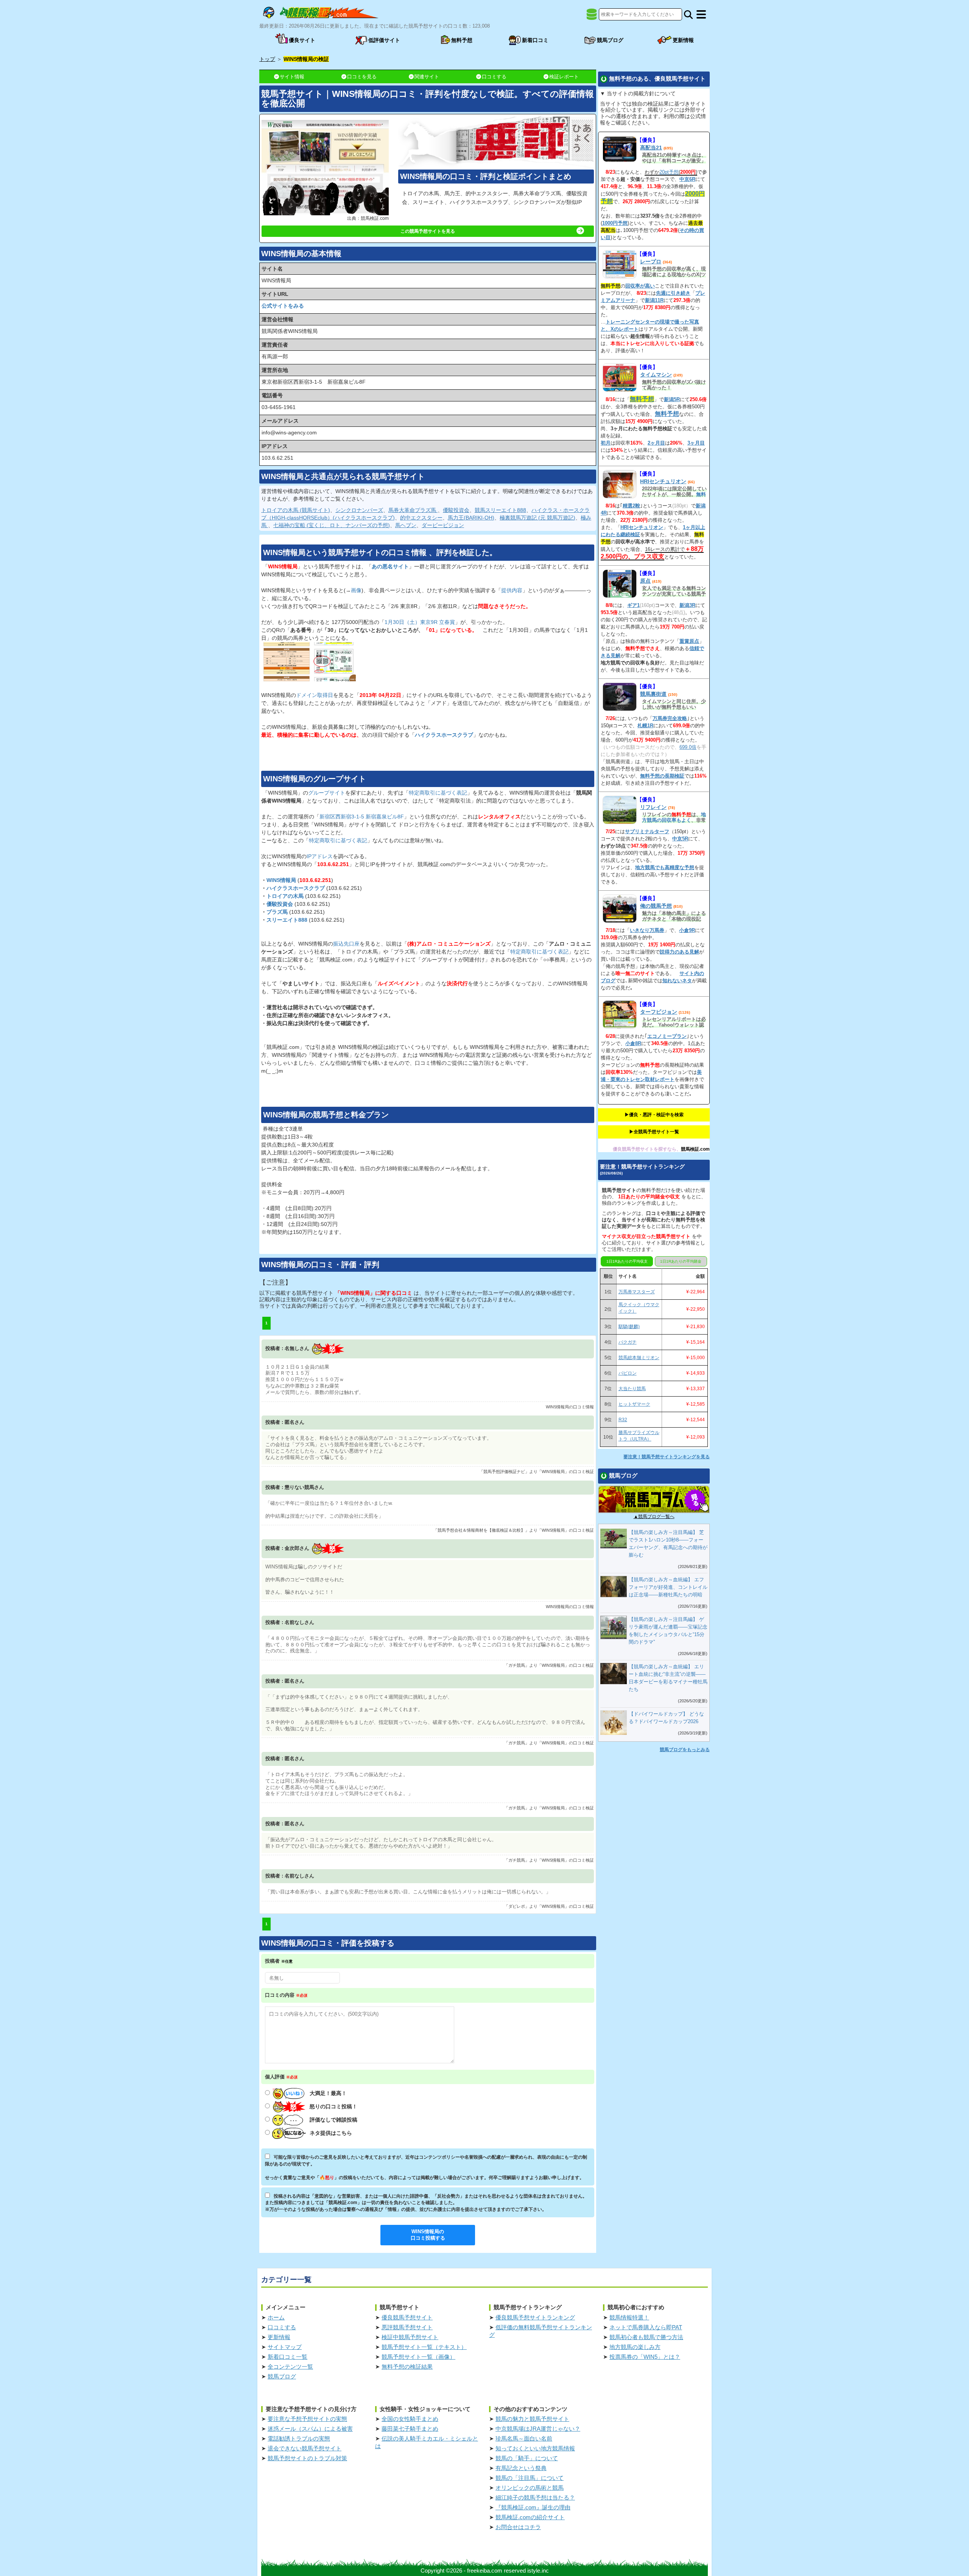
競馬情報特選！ (629, 2317)
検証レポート (564, 77)
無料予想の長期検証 (662, 776)
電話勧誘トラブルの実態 (299, 2438)
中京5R (680, 839)
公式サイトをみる (283, 306)
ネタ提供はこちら (331, 2133)
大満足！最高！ (328, 2093)
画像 (356, 590)
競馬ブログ (282, 2376)
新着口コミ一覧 (287, 2357)
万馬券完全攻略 (670, 718)
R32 (623, 1420)
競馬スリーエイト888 (500, 510)
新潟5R (672, 399)
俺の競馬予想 (656, 906)
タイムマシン (656, 375)
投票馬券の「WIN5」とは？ (645, 2357)
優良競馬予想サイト (407, 2317)
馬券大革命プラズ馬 (413, 510)
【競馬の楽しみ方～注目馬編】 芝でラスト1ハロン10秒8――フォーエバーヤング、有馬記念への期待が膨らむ (668, 1544)
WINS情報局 (281, 880)
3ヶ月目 (696, 443)
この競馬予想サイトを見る (428, 231)
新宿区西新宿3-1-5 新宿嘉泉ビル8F (362, 817)
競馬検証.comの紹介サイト (530, 2517)
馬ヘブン (406, 525)
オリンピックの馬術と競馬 (530, 2488)
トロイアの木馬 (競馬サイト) (296, 510)
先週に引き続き (673, 293)
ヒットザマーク (634, 1404)
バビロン (628, 1373)
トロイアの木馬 (285, 896)
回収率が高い (640, 286)
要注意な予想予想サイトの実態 (307, 2419)
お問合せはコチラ (518, 2527)
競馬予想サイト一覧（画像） (418, 2357)
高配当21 (651, 148)
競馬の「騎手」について (527, 2458)
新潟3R (687, 605)
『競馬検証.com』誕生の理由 (533, 2507)
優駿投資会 (456, 510)
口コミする (494, 77)
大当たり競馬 (632, 1389)
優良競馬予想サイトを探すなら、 (647, 1149)
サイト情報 (292, 77)
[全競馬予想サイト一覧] (592, 17)
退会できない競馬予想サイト (305, 2448)
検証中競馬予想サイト (410, 2337)
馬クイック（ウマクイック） (639, 1308)
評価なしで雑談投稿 (333, 2120)
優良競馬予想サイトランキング (535, 2317)
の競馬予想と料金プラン (326, 1115)
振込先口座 (346, 944)
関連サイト (427, 77)
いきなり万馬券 (647, 930)
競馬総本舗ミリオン (639, 1358)
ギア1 (633, 605)
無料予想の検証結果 (407, 2367)
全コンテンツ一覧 (290, 2367)
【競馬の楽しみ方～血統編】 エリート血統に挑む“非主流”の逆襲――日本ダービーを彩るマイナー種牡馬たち (668, 1678)
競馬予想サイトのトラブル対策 (307, 2458)
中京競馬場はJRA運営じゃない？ (538, 2429)
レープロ (651, 261)
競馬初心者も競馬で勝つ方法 (646, 2337)
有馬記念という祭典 (521, 2468)
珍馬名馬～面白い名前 (524, 2438)
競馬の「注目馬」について (530, 2478)
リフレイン (653, 807)
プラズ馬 (277, 912)
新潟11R (654, 300)
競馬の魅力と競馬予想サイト (532, 2419)
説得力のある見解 (679, 952)
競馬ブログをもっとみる (685, 1750)
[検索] (688, 15)
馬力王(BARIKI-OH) (471, 518)
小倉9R (687, 930)
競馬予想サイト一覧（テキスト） (424, 2347)
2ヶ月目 (656, 443)
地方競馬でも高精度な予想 (665, 867)
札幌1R (645, 726)
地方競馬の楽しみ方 (635, 2347)
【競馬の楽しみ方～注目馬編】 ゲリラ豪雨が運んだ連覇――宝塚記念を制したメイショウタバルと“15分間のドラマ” (668, 1631)
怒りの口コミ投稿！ (333, 2106)
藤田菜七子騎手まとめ (410, 2429)
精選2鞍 (631, 506)
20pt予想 (669, 172)
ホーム (276, 2317)
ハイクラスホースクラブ (444, 735)
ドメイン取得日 (315, 695)
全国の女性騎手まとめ (410, 2419)
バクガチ (628, 1342)
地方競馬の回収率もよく (674, 817)
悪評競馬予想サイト (407, 2327)
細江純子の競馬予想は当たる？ (535, 2497)
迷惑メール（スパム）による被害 (310, 2429)
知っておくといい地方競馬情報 (535, 2448)
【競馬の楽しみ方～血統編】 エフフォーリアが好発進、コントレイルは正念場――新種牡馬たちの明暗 (668, 1587)
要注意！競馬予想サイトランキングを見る (667, 1457)
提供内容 (512, 590)
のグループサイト (315, 779)
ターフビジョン (659, 1012)
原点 (645, 581)
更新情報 (279, 2337)
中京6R (687, 179)
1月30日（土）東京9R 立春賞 (420, 622)
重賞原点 (689, 641)
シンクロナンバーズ (359, 510)
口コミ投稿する (428, 2235)
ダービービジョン (443, 525)
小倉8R (633, 1043)
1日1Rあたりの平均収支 (627, 1261)
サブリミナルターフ (647, 831)
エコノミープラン (667, 1036)
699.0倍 (688, 747)
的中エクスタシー (421, 518)
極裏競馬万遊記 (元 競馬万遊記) (537, 518)
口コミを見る (362, 77)
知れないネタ (677, 981)
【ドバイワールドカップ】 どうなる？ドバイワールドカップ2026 (666, 1718)
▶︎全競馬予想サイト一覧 (654, 1132)
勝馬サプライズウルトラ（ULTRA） (639, 1436)
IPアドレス (320, 856)
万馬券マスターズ (637, 1292)
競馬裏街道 (653, 694)
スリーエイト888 (287, 920)
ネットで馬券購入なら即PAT (646, 2327)
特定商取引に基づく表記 (438, 793)
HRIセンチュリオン (663, 481)
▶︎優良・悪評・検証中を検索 (654, 1115)
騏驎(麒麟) (629, 1327)
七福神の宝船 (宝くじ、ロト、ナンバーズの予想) (332, 525)
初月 (606, 443)
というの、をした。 (380, 552)
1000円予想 (615, 223)
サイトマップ (285, 2347)
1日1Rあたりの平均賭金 (681, 1261)
